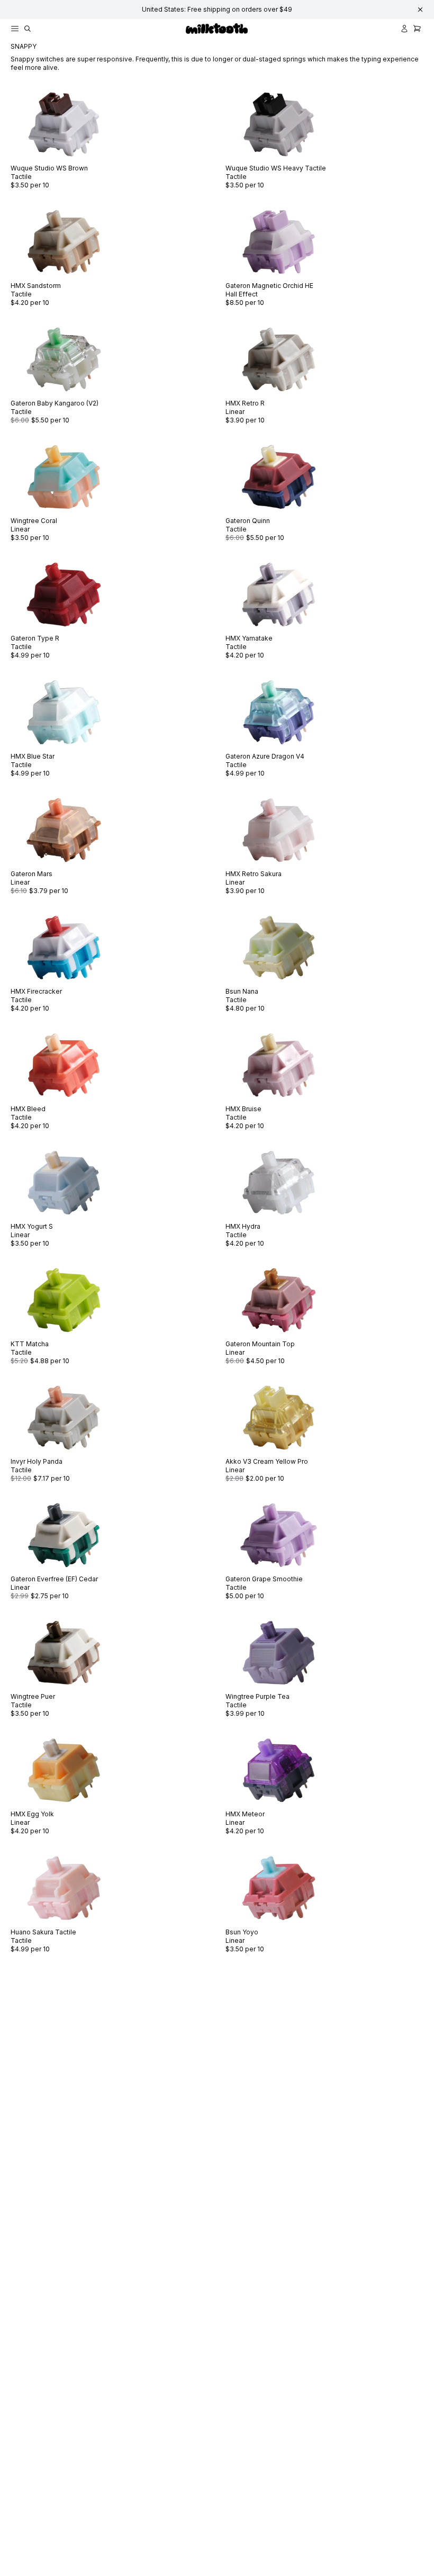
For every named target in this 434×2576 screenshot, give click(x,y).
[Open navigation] (15, 29)
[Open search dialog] (28, 29)
